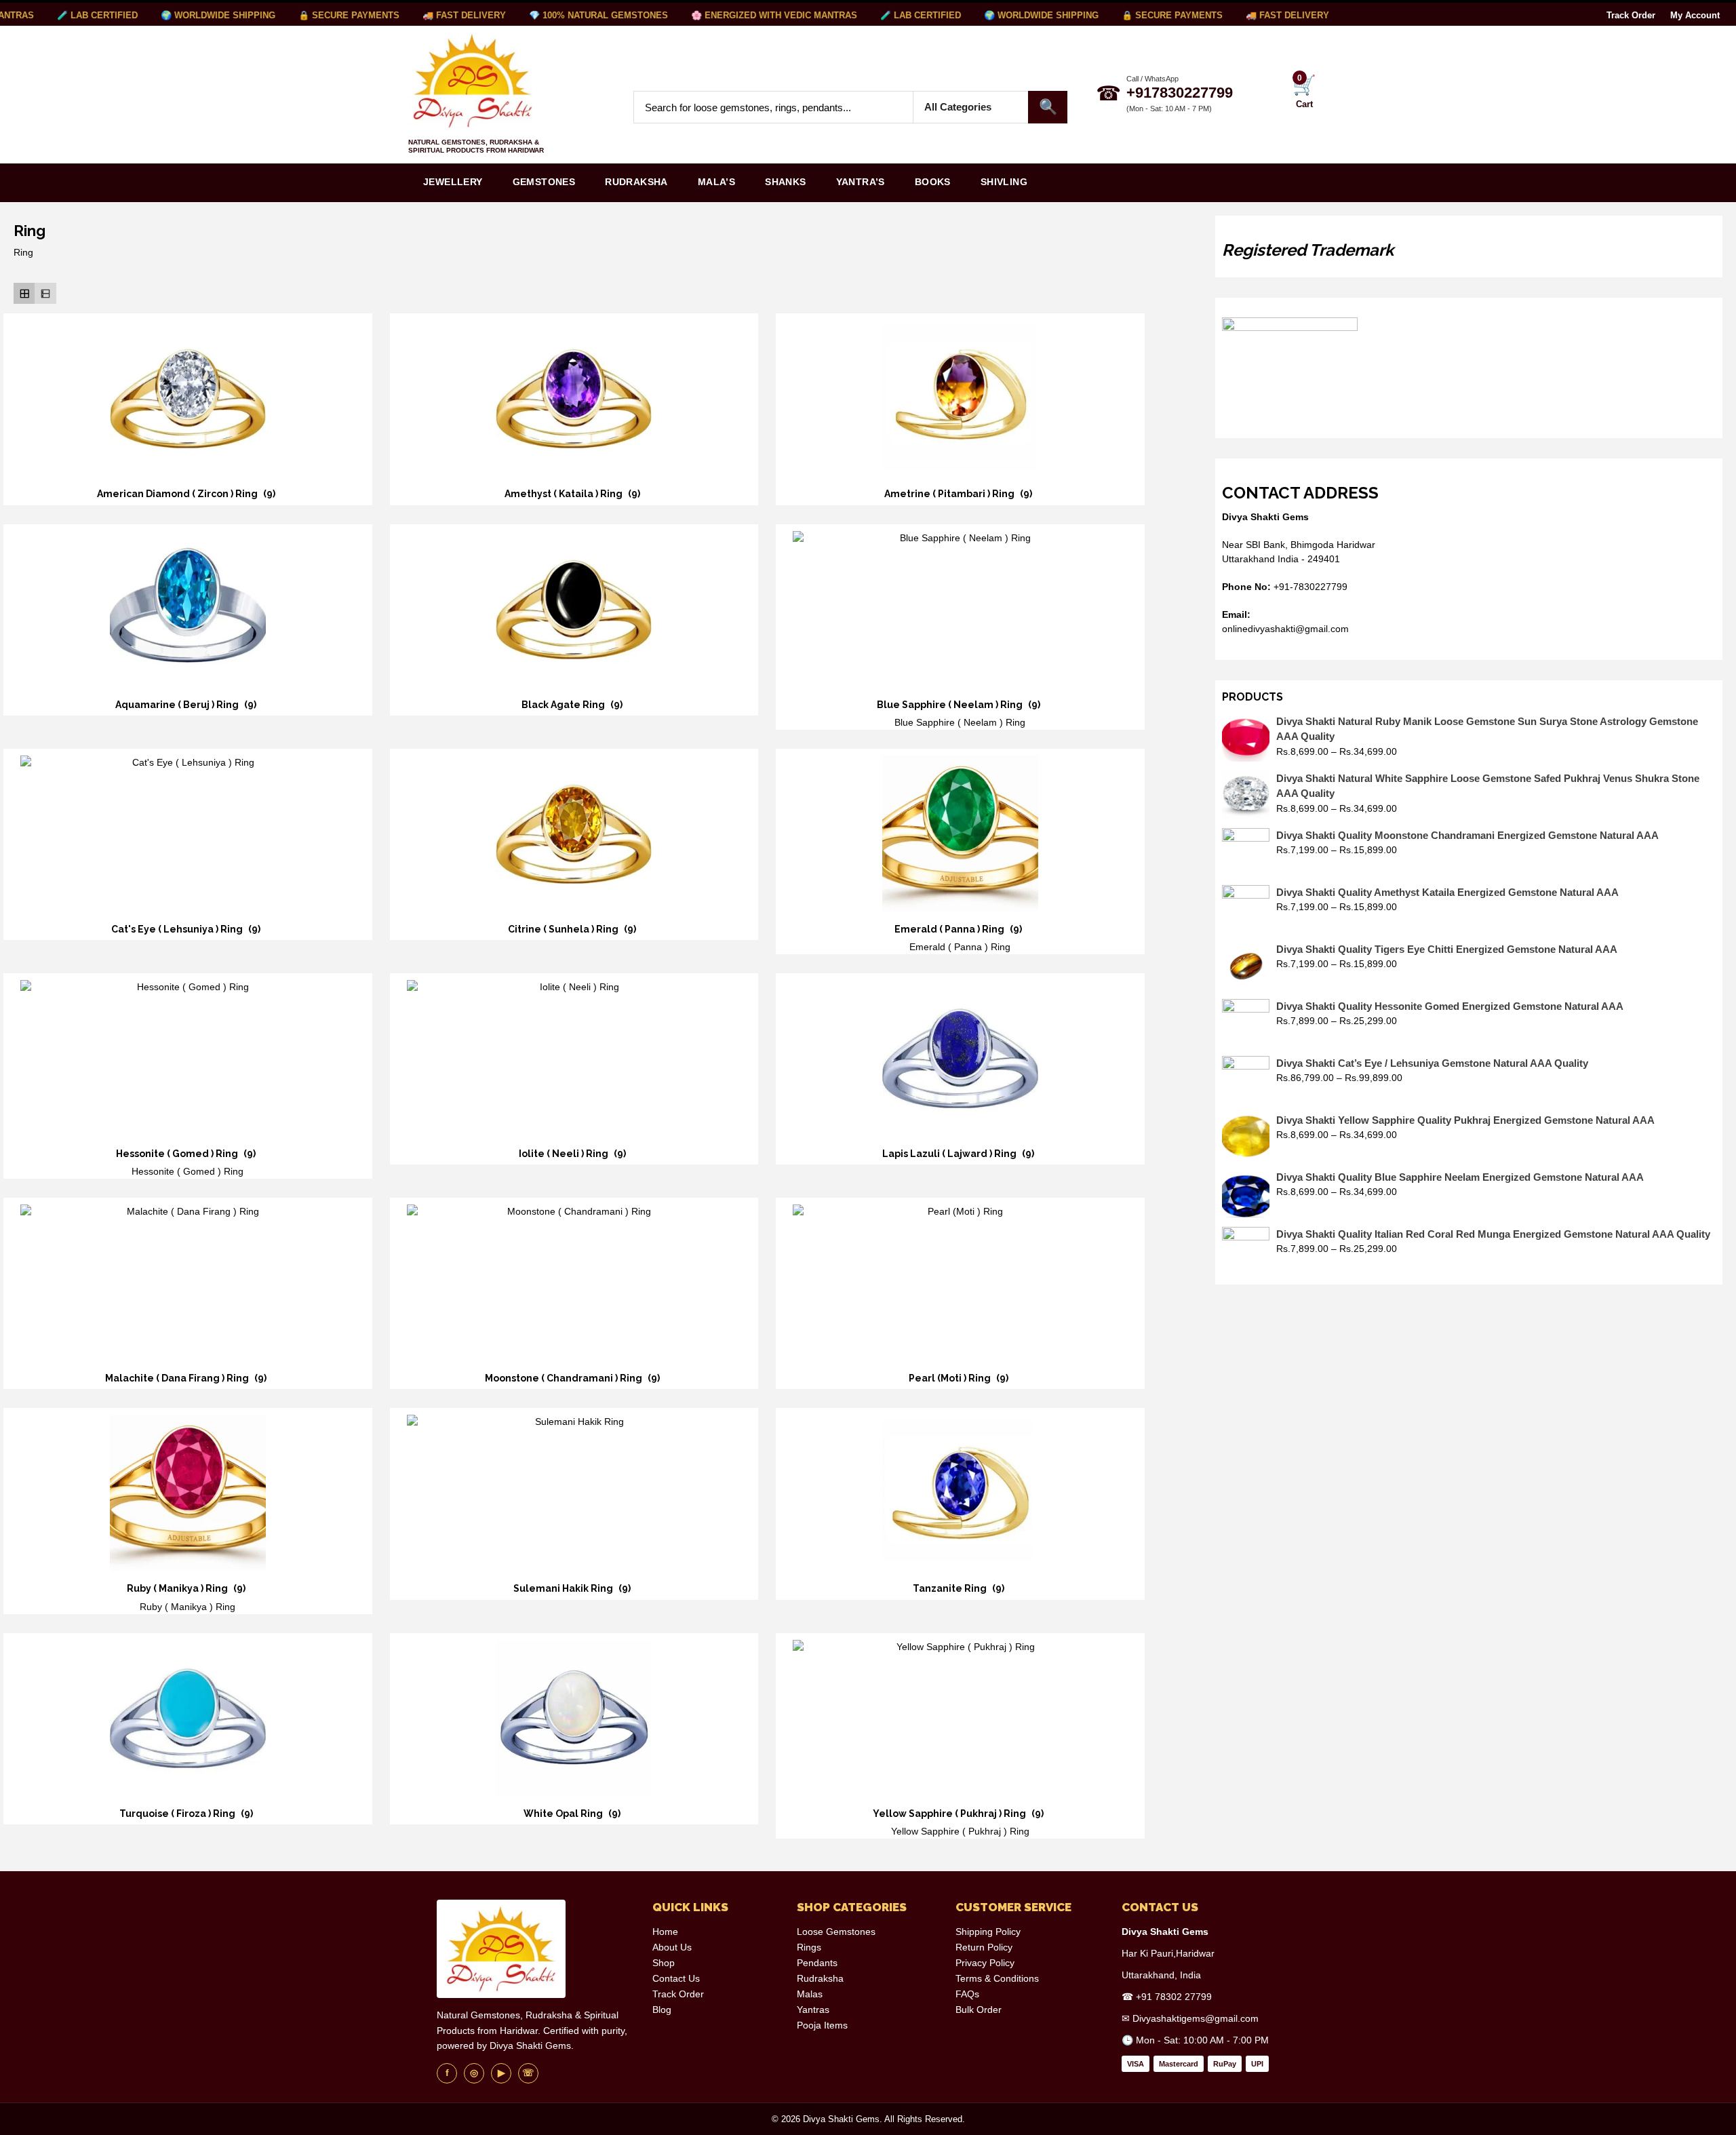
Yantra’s (861, 182)
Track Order (1631, 15)
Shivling (1004, 182)
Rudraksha (636, 182)
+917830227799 (1180, 93)
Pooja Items (822, 2025)
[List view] (45, 293)
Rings (809, 1947)
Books (933, 182)
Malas (810, 1994)
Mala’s (716, 182)
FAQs (967, 1994)
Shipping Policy (988, 1932)
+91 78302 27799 (1174, 1997)
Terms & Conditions (997, 1978)
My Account (1695, 15)
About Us (672, 1947)
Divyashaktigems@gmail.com (1196, 2018)
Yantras (813, 2010)
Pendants (817, 1963)
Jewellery (453, 182)
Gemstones (544, 182)
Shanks (785, 182)
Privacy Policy (985, 1963)
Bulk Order (979, 2010)
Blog (662, 2010)
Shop (664, 1963)
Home (665, 1932)
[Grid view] (24, 293)
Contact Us (676, 1978)
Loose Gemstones (836, 1932)
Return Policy (984, 1947)
